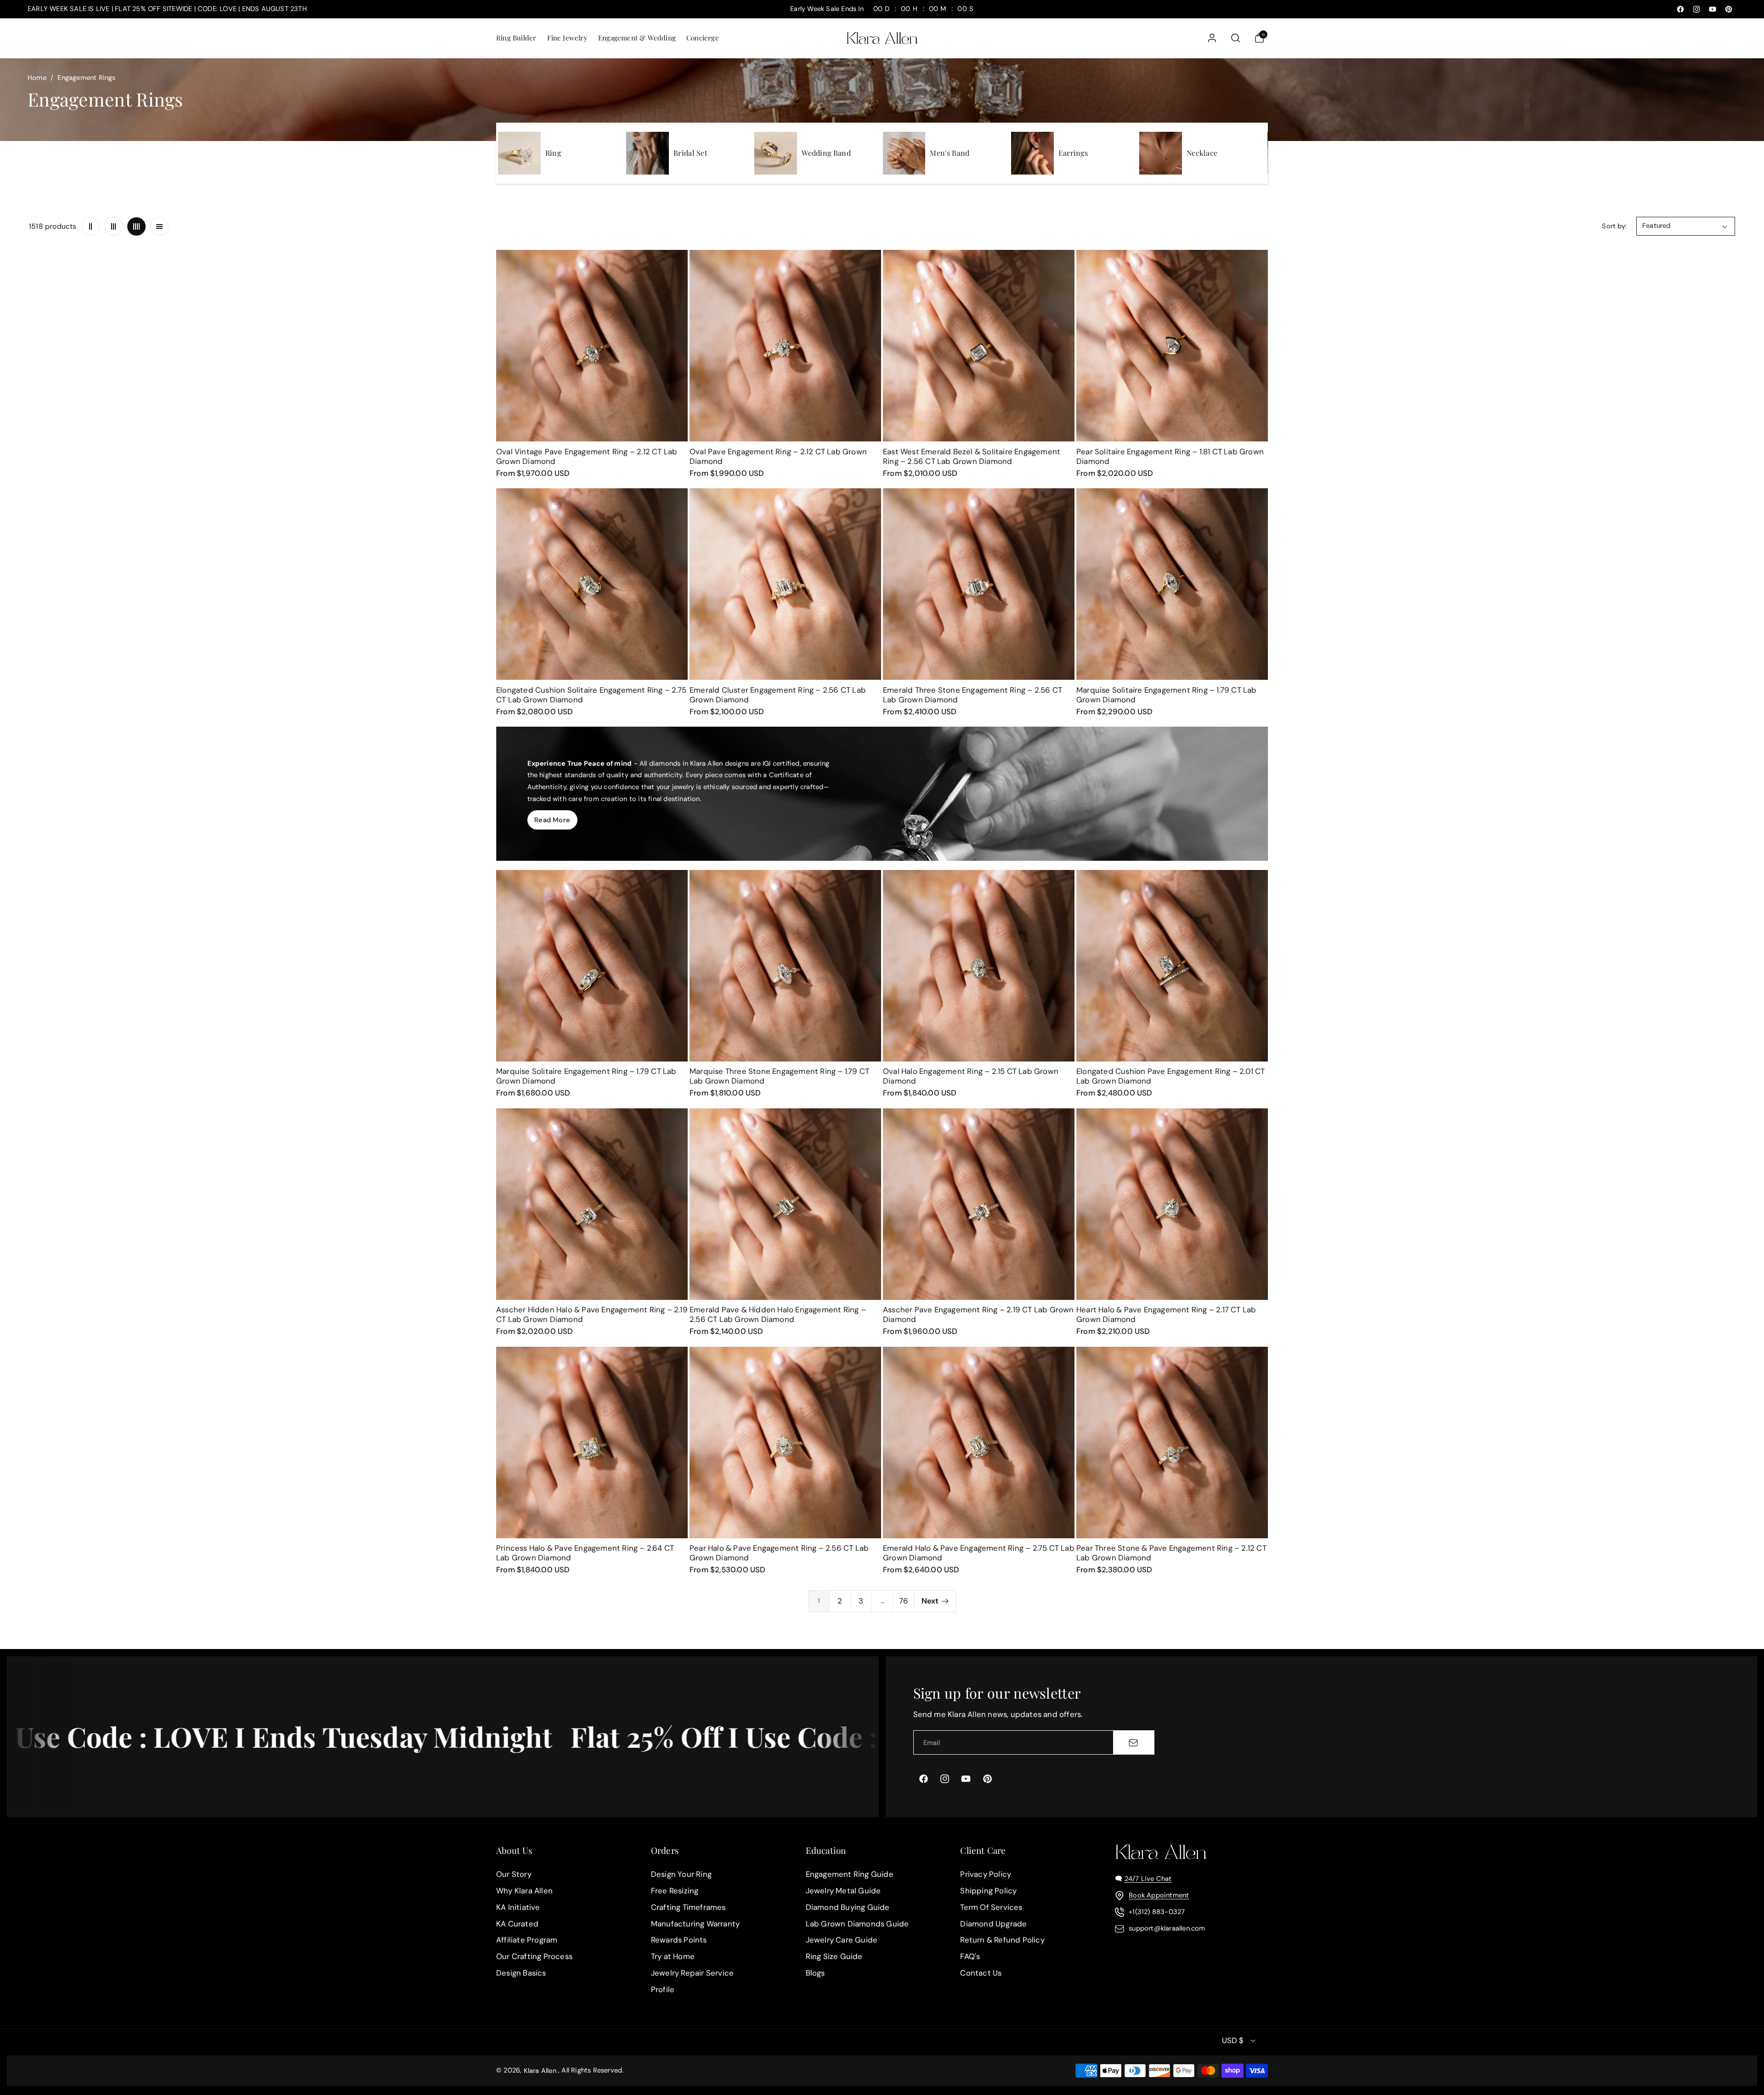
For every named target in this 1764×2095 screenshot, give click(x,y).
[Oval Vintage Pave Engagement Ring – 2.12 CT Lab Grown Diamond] (592, 346)
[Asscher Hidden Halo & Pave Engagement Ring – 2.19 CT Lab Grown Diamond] (592, 1204)
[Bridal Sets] (647, 153)
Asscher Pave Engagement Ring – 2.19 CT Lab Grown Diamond (978, 1314)
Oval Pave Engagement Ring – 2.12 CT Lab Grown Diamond (778, 456)
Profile (663, 1989)
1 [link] (819, 1601)
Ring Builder (516, 38)
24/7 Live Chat (1148, 1879)
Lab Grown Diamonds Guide (857, 1924)
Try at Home (673, 1957)
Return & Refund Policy (1002, 1940)
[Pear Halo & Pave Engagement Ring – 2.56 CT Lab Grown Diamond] (785, 1443)
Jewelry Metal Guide (843, 1891)
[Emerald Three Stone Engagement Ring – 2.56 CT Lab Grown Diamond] (979, 584)
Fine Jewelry (567, 38)
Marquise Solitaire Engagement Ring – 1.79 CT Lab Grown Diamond (1167, 695)
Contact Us (981, 1973)
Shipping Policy (988, 1891)
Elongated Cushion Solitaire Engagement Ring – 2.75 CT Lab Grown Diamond (591, 695)
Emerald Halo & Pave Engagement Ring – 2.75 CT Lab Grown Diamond (979, 1553)
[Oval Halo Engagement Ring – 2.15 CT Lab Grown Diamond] (979, 966)
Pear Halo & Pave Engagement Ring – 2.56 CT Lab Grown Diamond (779, 1553)
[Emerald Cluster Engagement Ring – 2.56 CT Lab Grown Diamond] (785, 584)
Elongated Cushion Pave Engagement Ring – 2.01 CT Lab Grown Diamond (1171, 1076)
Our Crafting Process (534, 1957)
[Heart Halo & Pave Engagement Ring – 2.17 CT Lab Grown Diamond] (1172, 1204)
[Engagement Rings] (519, 153)
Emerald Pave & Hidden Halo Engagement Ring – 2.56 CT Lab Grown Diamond (778, 1314)
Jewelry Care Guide (842, 1940)
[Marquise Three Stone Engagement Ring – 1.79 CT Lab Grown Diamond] (785, 966)
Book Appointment (1159, 1895)
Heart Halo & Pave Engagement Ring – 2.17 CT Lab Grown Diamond (1166, 1314)
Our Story (514, 1874)
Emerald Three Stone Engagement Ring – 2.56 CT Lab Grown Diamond (972, 695)
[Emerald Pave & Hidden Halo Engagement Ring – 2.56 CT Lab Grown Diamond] (785, 1204)
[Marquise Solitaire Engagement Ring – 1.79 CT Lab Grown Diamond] (1172, 584)
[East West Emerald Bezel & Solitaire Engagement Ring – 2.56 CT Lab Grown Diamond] (979, 346)
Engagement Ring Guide (850, 1874)
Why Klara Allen (524, 1891)
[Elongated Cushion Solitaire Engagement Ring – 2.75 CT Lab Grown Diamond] (592, 584)
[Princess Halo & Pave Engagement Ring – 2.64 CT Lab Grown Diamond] (592, 1443)
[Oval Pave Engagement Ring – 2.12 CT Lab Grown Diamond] (785, 346)
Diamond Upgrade (993, 1924)
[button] (516, 38)
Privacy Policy (986, 1874)
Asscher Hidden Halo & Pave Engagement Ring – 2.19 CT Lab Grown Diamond (592, 1314)
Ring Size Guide (834, 1957)
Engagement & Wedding (637, 38)
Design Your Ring (681, 1874)
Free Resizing (675, 1891)
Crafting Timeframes (688, 1907)
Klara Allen (540, 2071)
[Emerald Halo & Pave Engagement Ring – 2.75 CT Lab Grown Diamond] (979, 1443)
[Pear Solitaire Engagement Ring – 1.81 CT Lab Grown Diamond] (1172, 346)
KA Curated (517, 1924)
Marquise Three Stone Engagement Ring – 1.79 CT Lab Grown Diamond (779, 1076)
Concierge (703, 38)
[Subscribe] (1133, 1742)
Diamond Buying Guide (848, 1907)
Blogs (815, 1973)
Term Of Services (991, 1907)
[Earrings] (1032, 153)
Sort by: (1614, 226)
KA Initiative (518, 1907)
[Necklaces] (1161, 153)
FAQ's (970, 1957)
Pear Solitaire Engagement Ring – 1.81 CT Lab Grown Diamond (1170, 456)
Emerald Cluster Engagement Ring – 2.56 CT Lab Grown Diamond (778, 695)
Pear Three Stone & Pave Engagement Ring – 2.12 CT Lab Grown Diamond (1171, 1553)
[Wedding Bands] (776, 153)
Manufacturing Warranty (695, 1924)
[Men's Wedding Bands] (904, 153)
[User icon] (1212, 38)
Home (37, 78)
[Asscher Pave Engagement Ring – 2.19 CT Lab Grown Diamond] (979, 1204)
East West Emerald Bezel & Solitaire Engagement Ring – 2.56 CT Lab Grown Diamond (972, 456)
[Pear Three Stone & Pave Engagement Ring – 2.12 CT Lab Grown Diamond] (1172, 1443)
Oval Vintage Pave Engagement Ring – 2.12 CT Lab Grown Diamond (587, 456)
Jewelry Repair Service (692, 1973)
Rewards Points (679, 1940)
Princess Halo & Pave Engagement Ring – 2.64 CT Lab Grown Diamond (585, 1553)
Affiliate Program (527, 1940)
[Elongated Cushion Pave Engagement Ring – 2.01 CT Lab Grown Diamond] (1172, 966)
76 (904, 1601)
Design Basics (521, 1973)
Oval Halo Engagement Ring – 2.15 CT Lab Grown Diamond (971, 1076)
